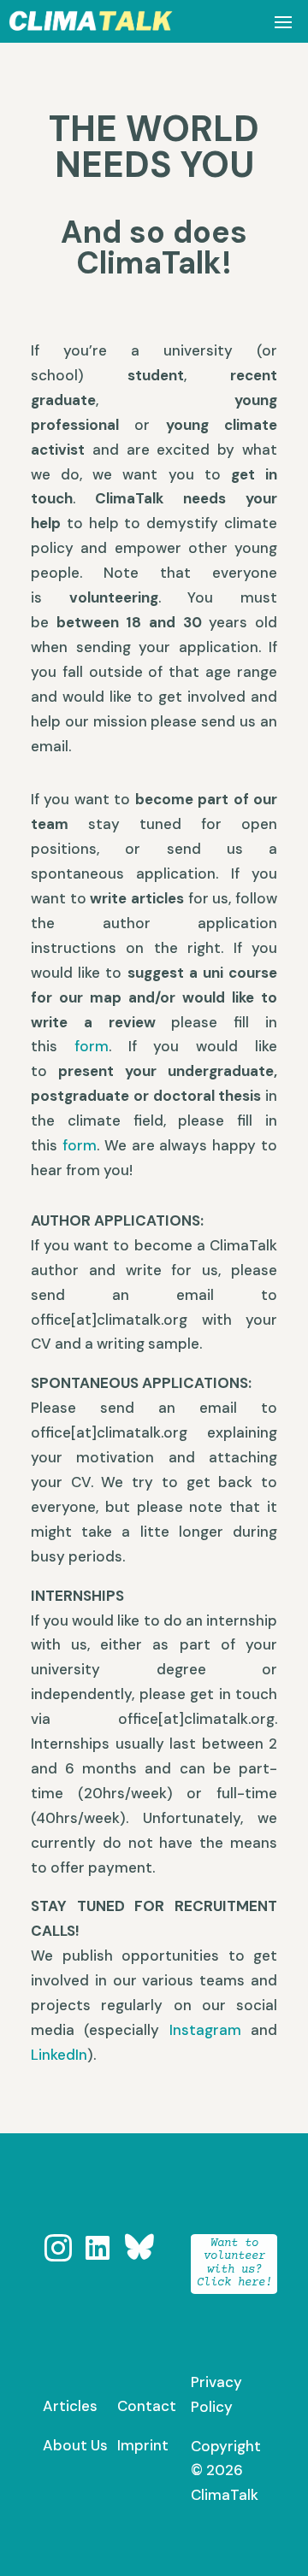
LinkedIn (59, 2055)
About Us (75, 2445)
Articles (70, 2406)
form (92, 1046)
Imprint (143, 2445)
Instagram (205, 2030)
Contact (147, 2406)
